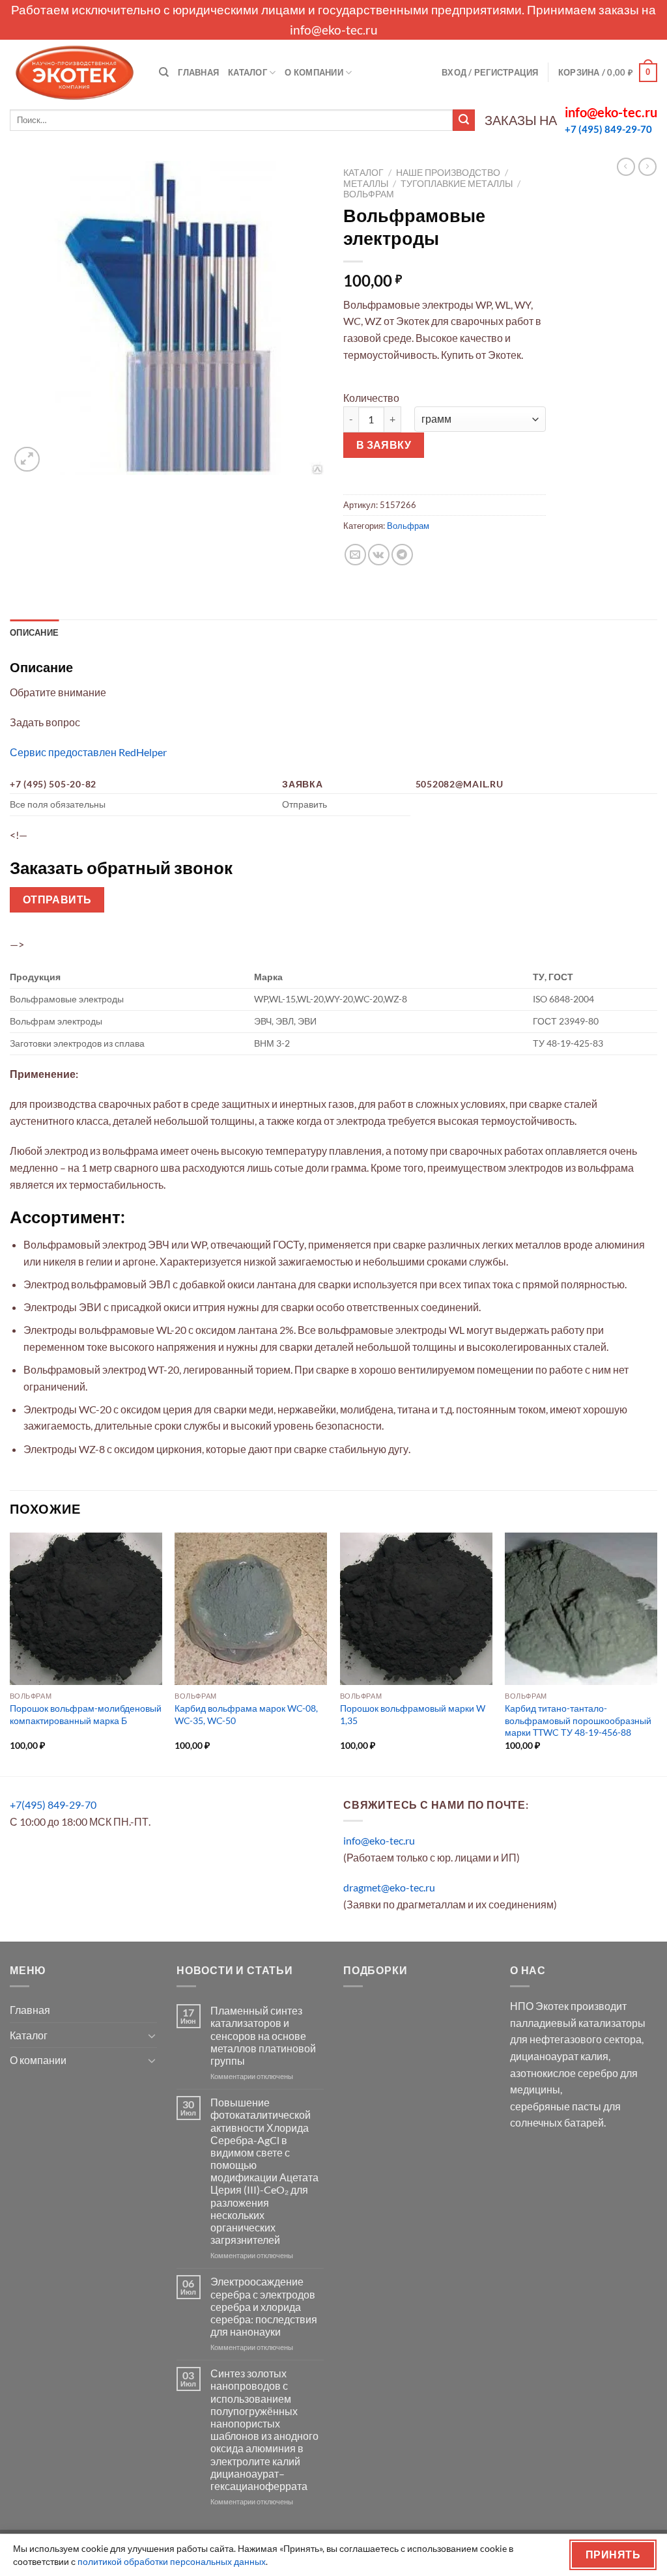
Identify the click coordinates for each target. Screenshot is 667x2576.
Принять (613, 2555)
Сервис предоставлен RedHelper (88, 752)
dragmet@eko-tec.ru (389, 1887)
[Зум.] (27, 460)
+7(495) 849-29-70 (53, 1805)
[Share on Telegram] (402, 555)
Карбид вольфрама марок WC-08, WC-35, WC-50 (246, 1714)
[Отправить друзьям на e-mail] (355, 555)
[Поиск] (164, 72)
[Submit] (464, 120)
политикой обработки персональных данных (172, 2561)
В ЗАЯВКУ (384, 445)
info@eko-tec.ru (334, 30)
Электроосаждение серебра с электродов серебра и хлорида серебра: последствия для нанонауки (264, 2306)
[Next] (657, 1653)
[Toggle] (152, 2035)
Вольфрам (369, 194)
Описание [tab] (34, 632)
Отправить (57, 899)
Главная (198, 72)
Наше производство (448, 173)
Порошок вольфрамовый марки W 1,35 (413, 1714)
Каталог (248, 72)
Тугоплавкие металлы (457, 184)
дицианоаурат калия (559, 2056)
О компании (314, 72)
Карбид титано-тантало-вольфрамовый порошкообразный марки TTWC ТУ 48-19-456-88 (578, 1720)
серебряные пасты (556, 2106)
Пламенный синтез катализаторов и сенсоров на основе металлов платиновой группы (263, 2035)
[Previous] (10, 1653)
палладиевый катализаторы (578, 2023)
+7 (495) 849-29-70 (608, 129)
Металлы (366, 184)
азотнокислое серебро (564, 2073)
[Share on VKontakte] (379, 555)
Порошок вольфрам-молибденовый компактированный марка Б (86, 1714)
